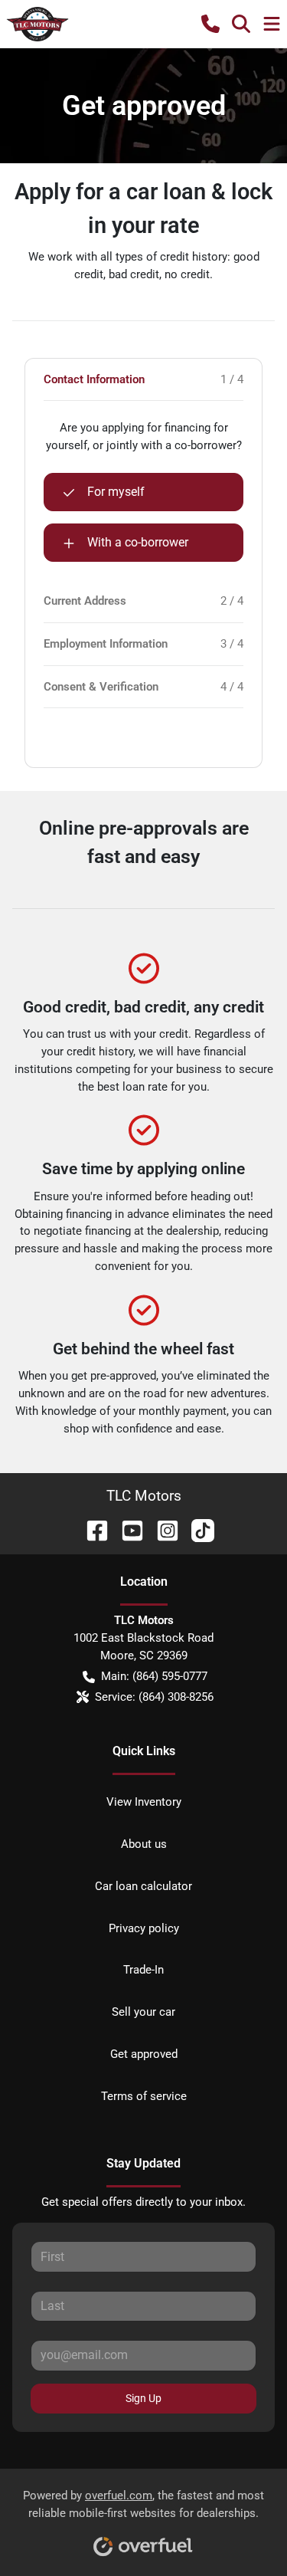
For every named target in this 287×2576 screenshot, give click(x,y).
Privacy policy (144, 1928)
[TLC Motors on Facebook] (91, 1529)
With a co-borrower (138, 542)
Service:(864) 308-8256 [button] (154, 1697)
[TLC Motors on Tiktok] (197, 1529)
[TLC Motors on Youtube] (126, 1529)
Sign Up (143, 2398)
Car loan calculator (143, 1886)
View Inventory (144, 1802)
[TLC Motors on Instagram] (161, 1529)
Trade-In (143, 1970)
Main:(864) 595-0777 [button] (154, 1676)
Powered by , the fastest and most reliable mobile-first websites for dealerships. (143, 2504)
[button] (210, 24)
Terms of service (144, 2096)
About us (144, 1844)
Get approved (144, 2054)
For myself (116, 492)
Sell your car (143, 2012)
